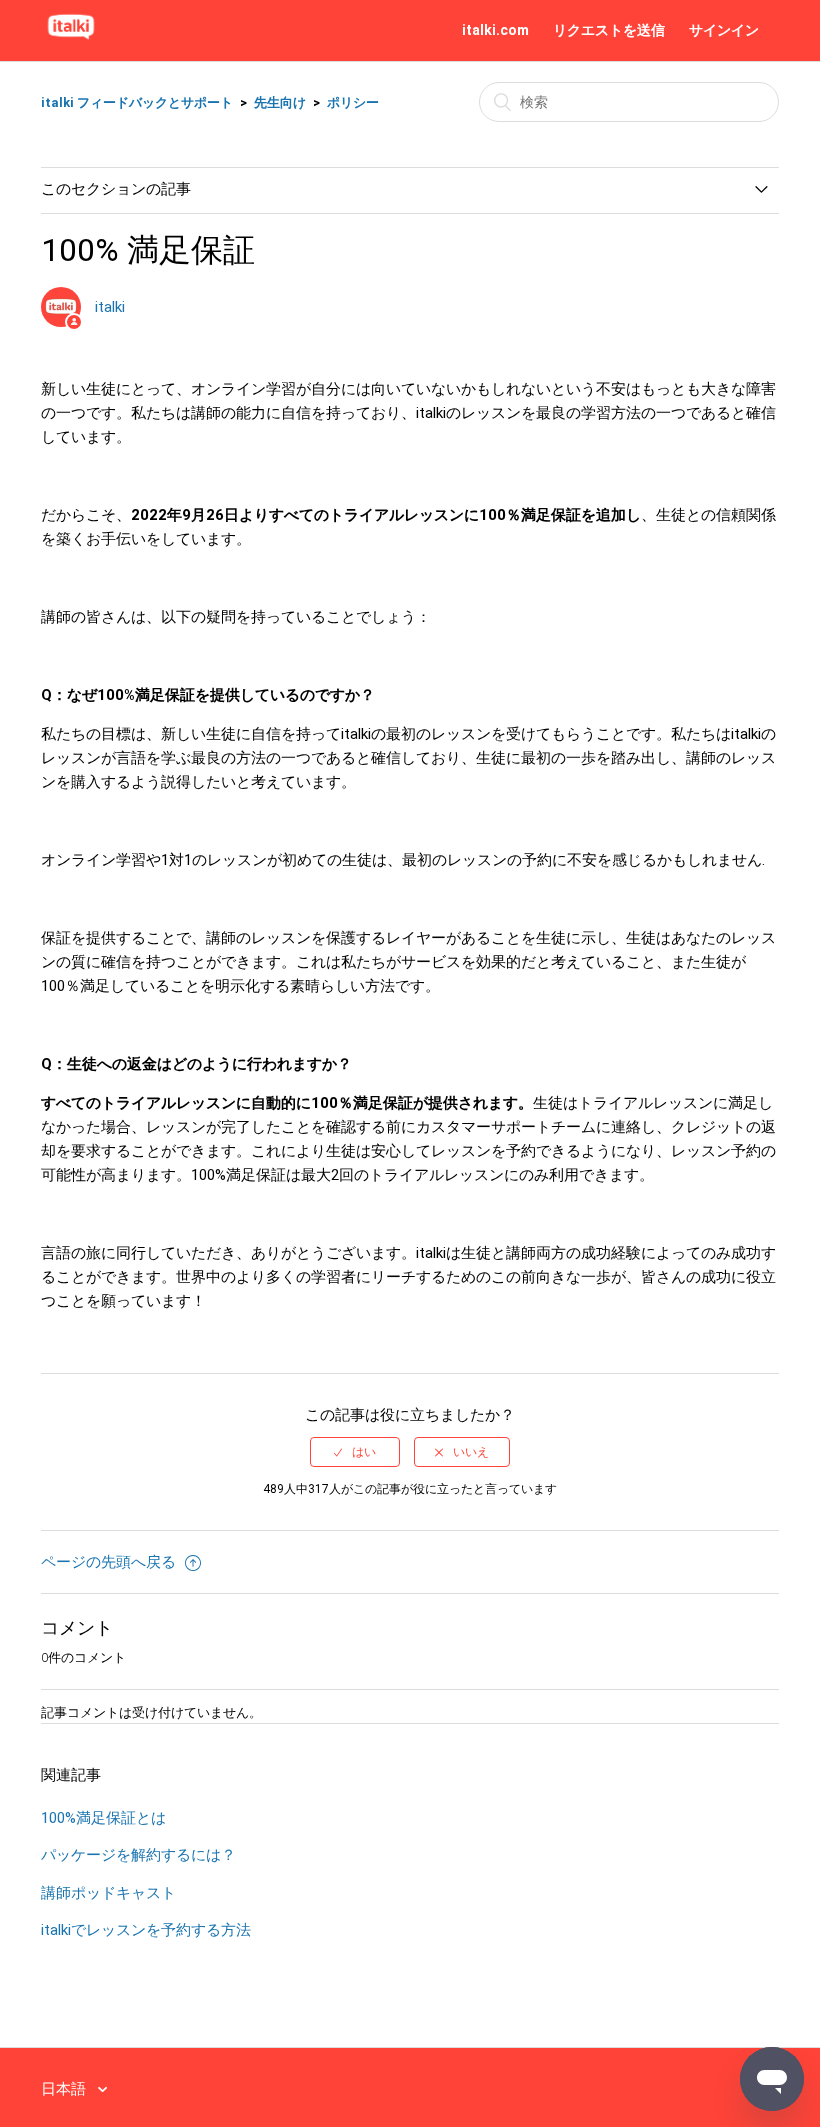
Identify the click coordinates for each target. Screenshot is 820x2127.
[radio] (355, 1452)
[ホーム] (71, 40)
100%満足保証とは (103, 1818)
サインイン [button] (724, 30)
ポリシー (353, 102)
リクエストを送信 (609, 30)
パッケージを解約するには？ (138, 1855)
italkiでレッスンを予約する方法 (146, 1930)
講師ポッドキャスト (108, 1893)
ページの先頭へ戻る (110, 1562)
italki (110, 307)
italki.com (495, 30)
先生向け (280, 102)
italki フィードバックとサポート (137, 102)
